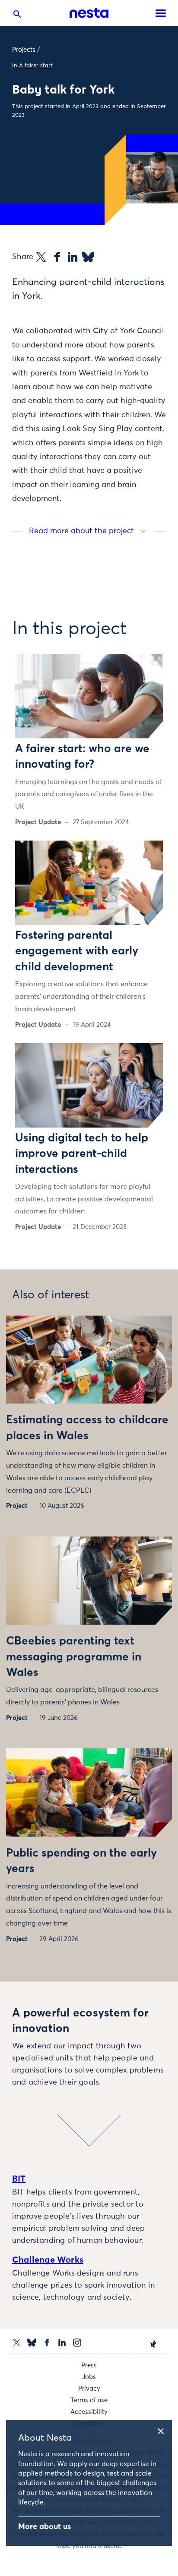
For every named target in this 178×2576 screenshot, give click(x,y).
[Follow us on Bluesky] (32, 2343)
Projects (24, 50)
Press (89, 2365)
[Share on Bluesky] (88, 257)
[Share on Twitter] (41, 257)
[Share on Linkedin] (73, 257)
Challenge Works (48, 2260)
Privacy (89, 2389)
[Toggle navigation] (161, 13)
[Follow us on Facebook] (47, 2343)
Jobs (89, 2377)
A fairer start (36, 66)
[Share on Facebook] (57, 257)
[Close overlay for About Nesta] (164, 2430)
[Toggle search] (17, 16)
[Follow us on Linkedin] (62, 2343)
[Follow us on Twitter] (17, 2343)
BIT (19, 2179)
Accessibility (89, 2412)
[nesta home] (89, 13)
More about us (44, 2527)
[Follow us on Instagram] (77, 2343)
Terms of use (89, 2400)
